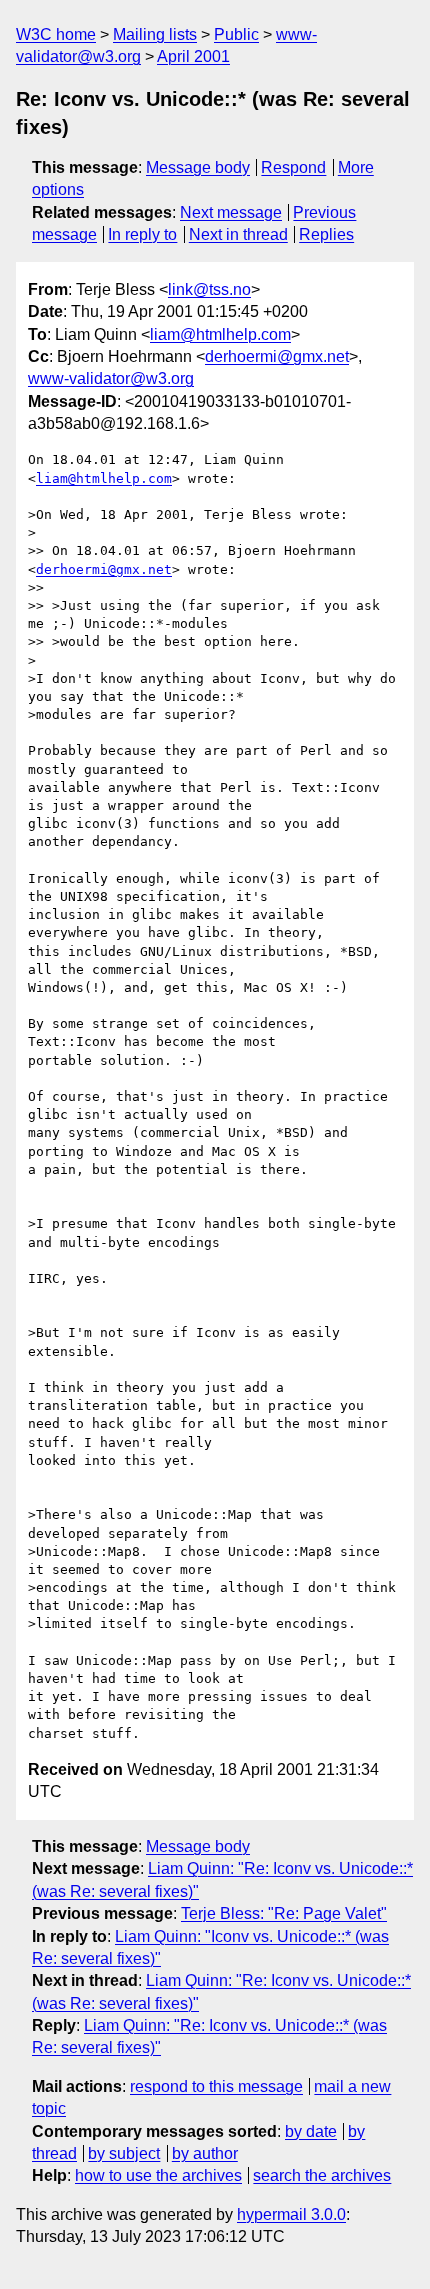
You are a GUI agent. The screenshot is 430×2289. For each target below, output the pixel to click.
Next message (231, 212)
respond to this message (216, 2086)
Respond (293, 167)
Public (236, 34)
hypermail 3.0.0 (291, 2214)
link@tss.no (209, 289)
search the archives (322, 2175)
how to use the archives (158, 2175)
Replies (326, 234)
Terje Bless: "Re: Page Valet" (284, 1913)
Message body (198, 167)
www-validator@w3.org (111, 378)
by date (311, 2131)
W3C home (56, 34)
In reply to (142, 234)
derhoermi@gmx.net (277, 356)
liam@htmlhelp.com (220, 334)
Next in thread (238, 234)
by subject (124, 2153)
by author (205, 2153)
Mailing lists (155, 34)
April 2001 (193, 56)
